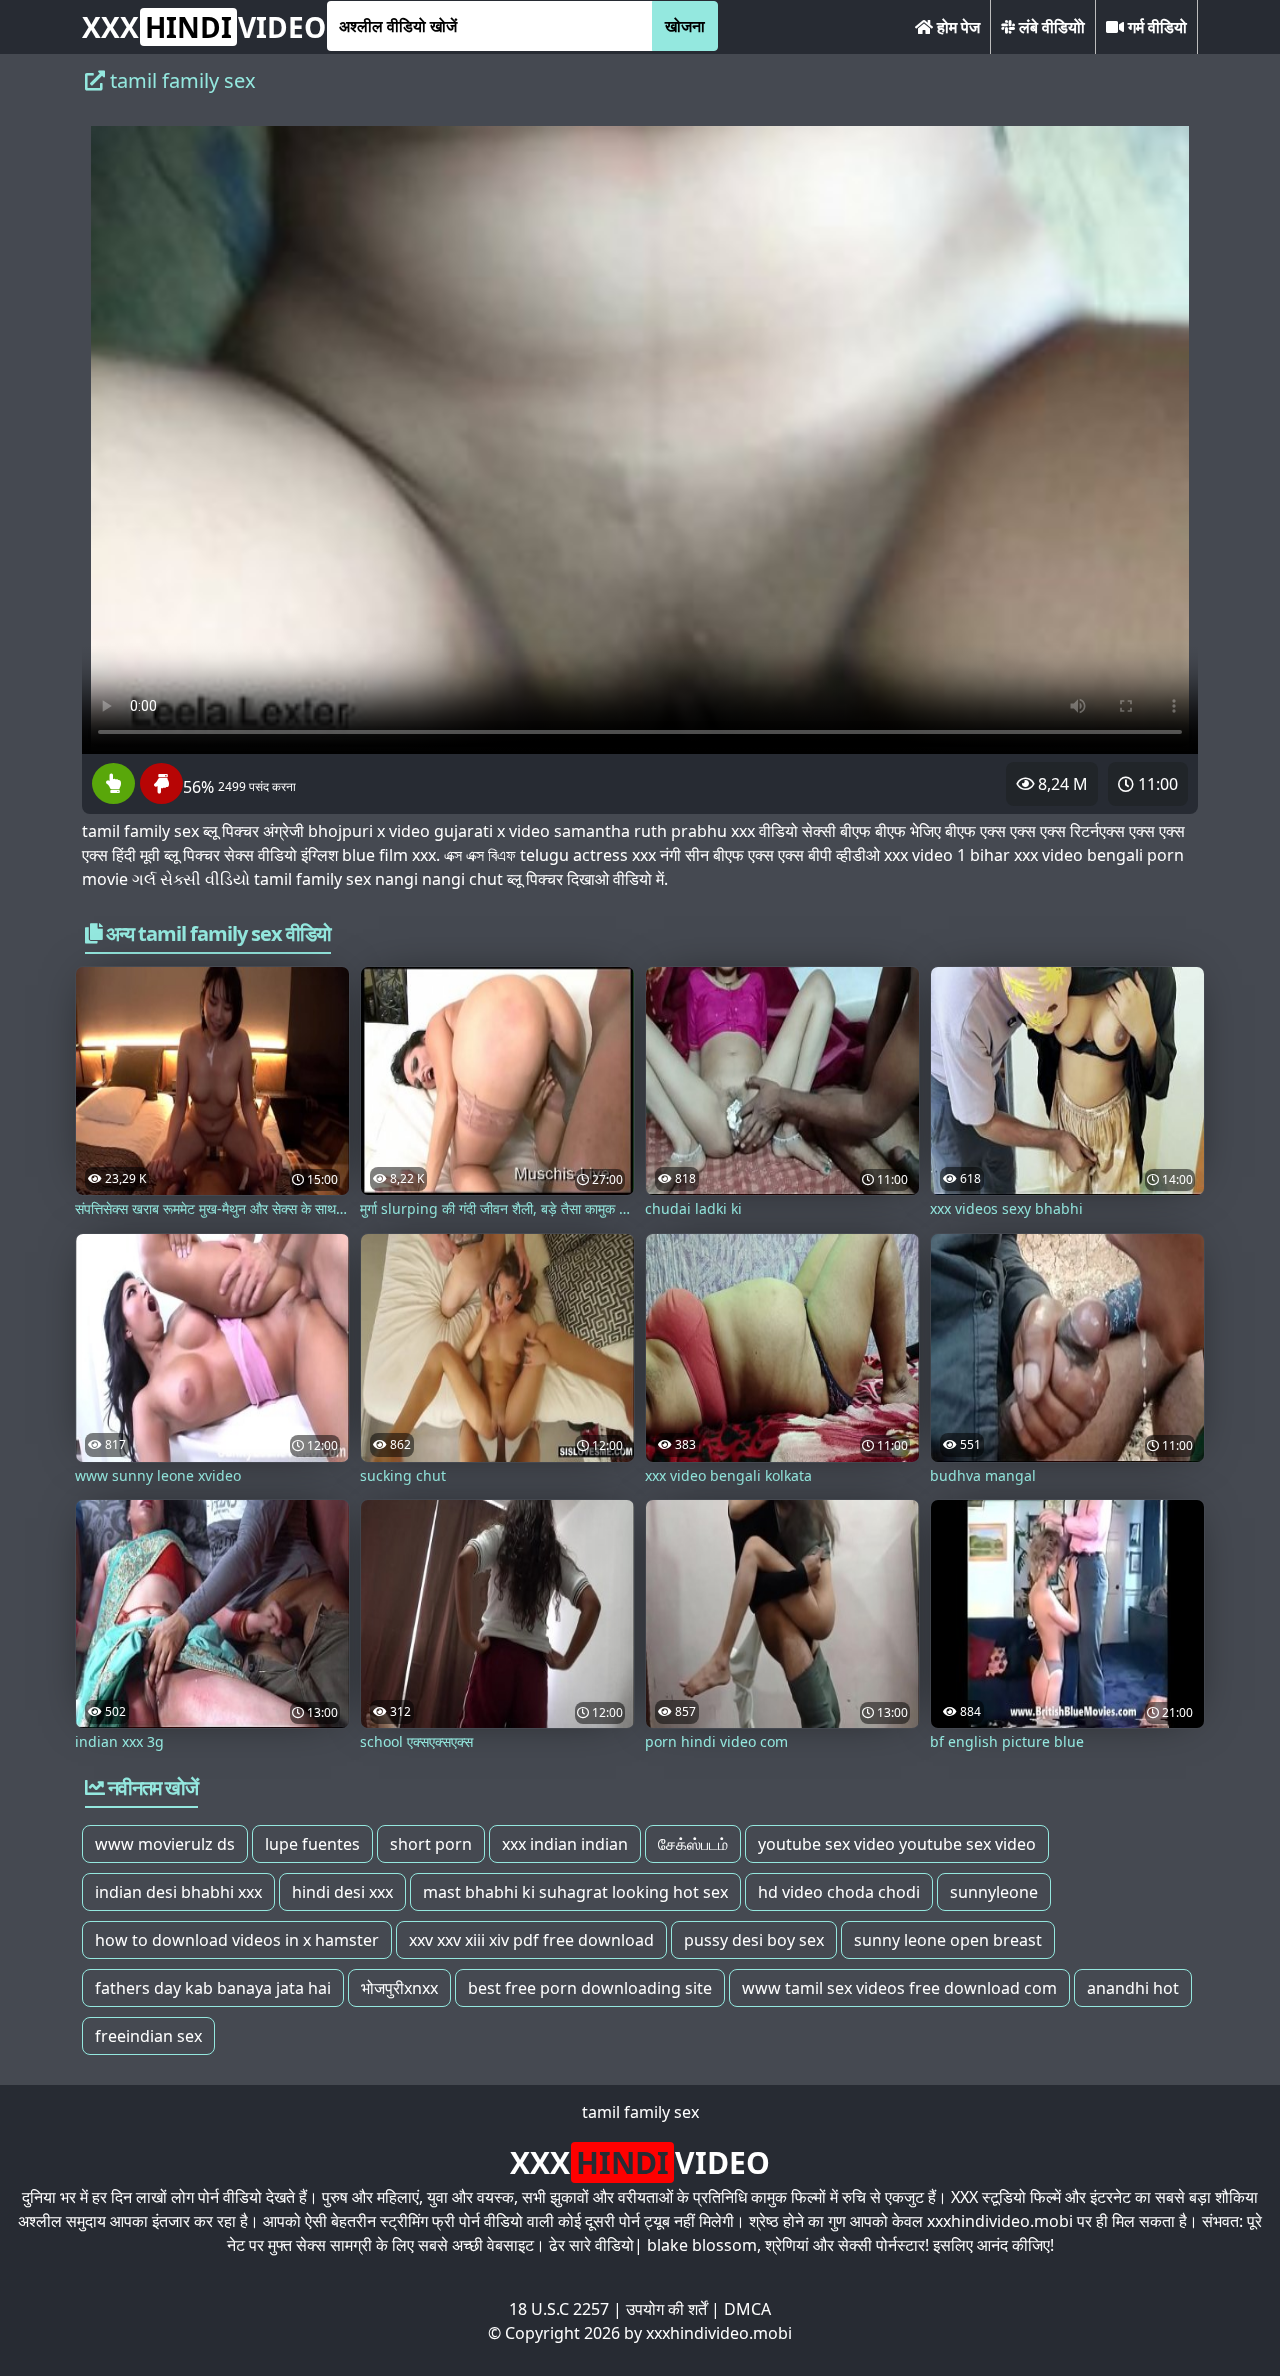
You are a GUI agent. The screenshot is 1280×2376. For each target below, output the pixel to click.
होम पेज (956, 27)
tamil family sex (640, 2112)
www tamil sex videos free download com (899, 1988)
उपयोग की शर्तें (666, 2309)
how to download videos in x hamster (237, 1940)
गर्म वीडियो (1155, 27)
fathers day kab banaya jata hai (213, 1988)
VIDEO (204, 27)
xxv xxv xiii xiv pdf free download (531, 1940)
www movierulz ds (165, 1844)
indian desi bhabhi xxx (178, 1892)
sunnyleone (994, 1892)
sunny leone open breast (948, 1940)
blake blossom (702, 2245)
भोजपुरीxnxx (399, 1988)
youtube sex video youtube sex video (897, 1844)
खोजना (685, 26)
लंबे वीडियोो (1050, 27)
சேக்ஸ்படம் (693, 1844)
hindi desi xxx (342, 1892)
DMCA (747, 2309)
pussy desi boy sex (754, 1940)
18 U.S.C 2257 (559, 2309)
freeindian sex (148, 2036)
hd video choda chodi (839, 1892)
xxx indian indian (565, 1844)
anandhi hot (1133, 1988)
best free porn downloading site (590, 1988)
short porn (431, 1844)
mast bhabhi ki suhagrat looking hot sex (575, 1892)
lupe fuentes (312, 1844)
